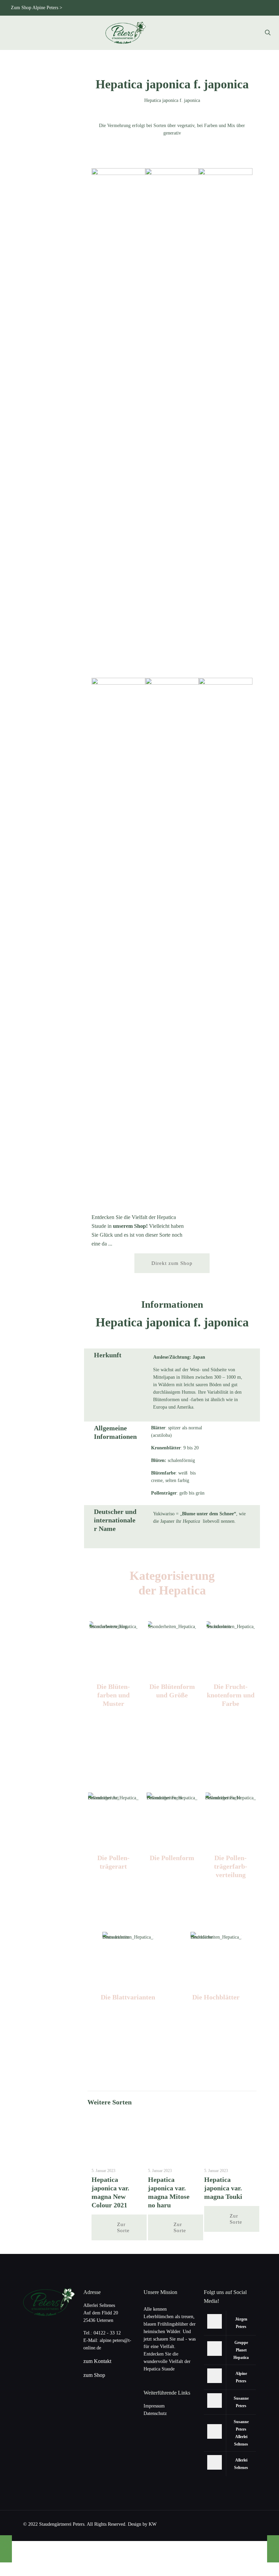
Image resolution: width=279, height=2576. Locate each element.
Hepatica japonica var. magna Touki (223, 2188)
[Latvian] (263, 8)
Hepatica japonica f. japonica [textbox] (172, 1322)
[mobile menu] (244, 33)
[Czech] (196, 8)
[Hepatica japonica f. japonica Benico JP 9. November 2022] (273, 2549)
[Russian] (218, 8)
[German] (173, 8)
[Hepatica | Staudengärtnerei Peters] (126, 33)
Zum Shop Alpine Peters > (37, 8)
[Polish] (229, 8)
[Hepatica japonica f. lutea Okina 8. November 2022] (6, 2549)
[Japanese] (207, 8)
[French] (241, 8)
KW (153, 2524)
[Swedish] (252, 8)
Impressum (154, 2406)
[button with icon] (215, 2321)
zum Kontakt (97, 2361)
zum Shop (94, 2375)
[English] (185, 8)
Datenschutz (155, 2413)
